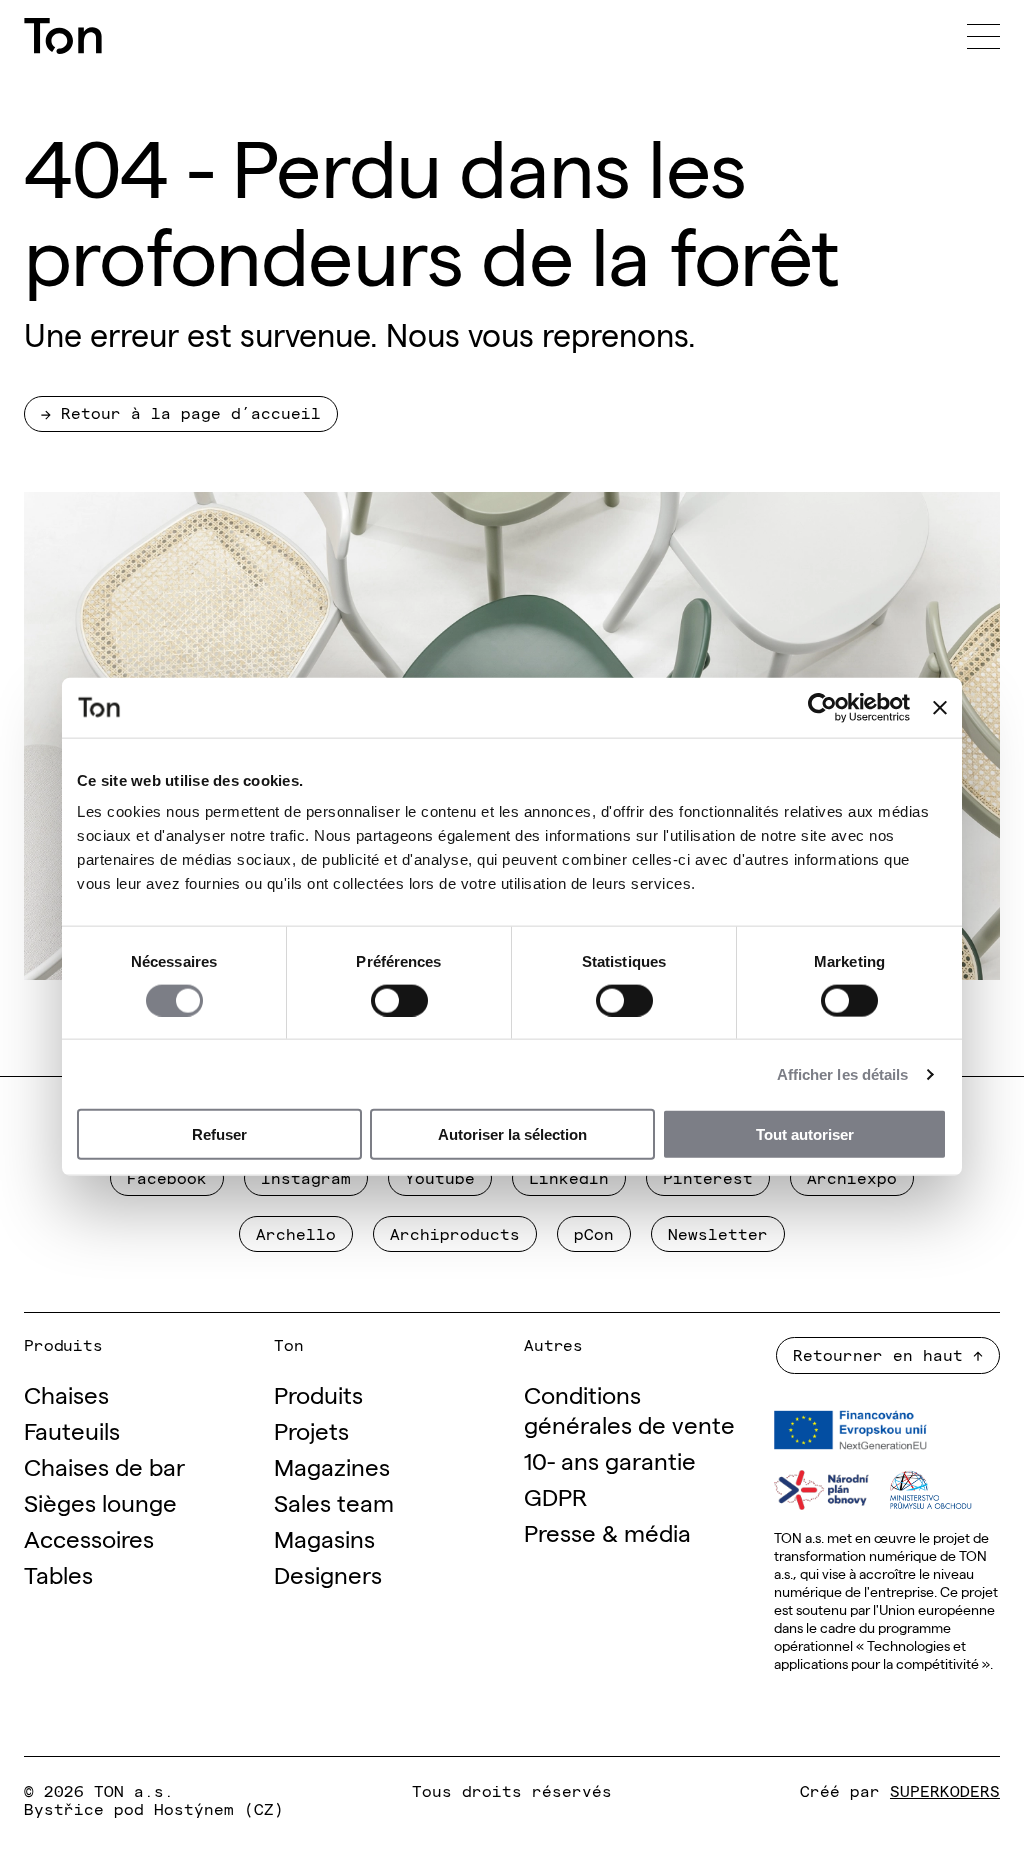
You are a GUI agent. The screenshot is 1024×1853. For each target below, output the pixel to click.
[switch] (399, 1000)
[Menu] (983, 36)
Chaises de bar (104, 1465)
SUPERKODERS (945, 1790)
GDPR (555, 1495)
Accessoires (89, 1537)
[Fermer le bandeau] (940, 707)
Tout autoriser (805, 1134)
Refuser (219, 1134)
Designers (328, 1573)
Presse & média (607, 1531)
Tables (58, 1573)
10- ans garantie (610, 1459)
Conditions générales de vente (629, 1408)
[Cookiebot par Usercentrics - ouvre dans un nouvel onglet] (822, 707)
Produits (318, 1393)
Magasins (324, 1537)
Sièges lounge (100, 1501)
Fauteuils (72, 1429)
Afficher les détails (843, 1073)
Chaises (66, 1393)
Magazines (332, 1465)
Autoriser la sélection (512, 1134)
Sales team (334, 1501)
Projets (311, 1429)
